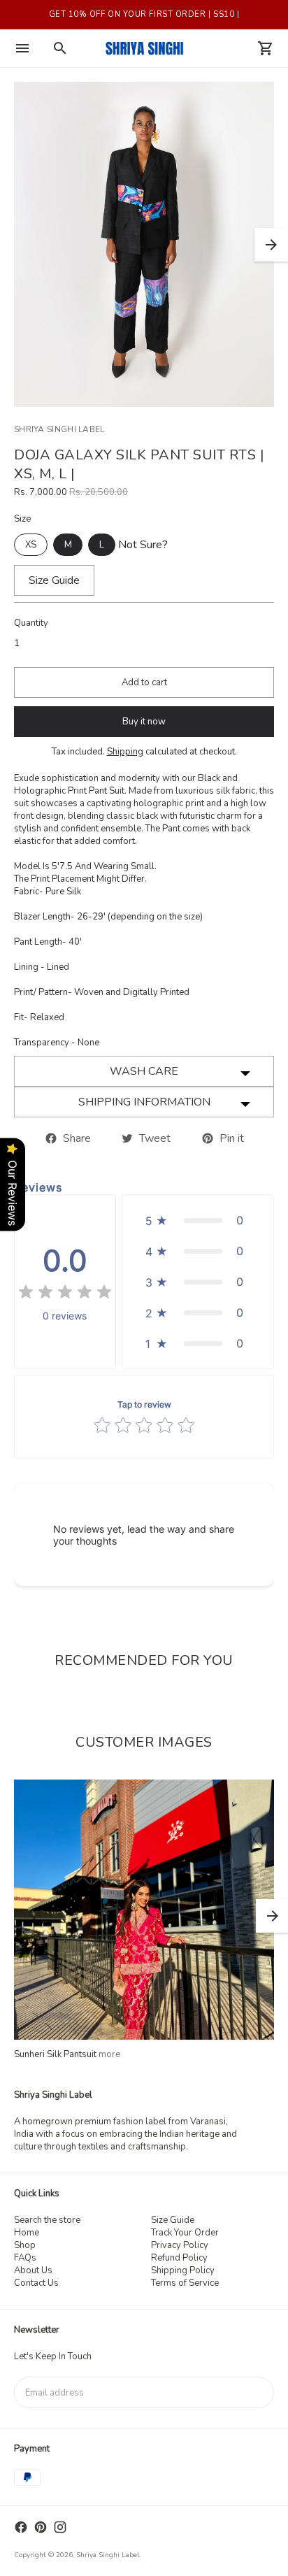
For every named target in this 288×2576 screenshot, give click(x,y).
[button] (198, 1220)
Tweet (152, 1138)
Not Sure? (143, 545)
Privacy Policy (180, 2245)
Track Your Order (185, 2233)
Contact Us (36, 2283)
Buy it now (144, 722)
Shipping (125, 752)
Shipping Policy (183, 2270)
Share (74, 1138)
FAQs (25, 2258)
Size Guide (173, 2220)
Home (27, 2233)
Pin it (229, 1138)
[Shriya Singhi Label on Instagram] (60, 2527)
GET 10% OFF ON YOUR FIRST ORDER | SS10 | (144, 14)
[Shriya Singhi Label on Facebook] (21, 2527)
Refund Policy (179, 2258)
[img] (65, 1294)
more (109, 2054)
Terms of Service (185, 2283)
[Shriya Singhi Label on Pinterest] (41, 2527)
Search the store (47, 2220)
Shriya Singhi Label (108, 2555)
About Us (33, 2270)
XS (31, 545)
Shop (25, 2245)
